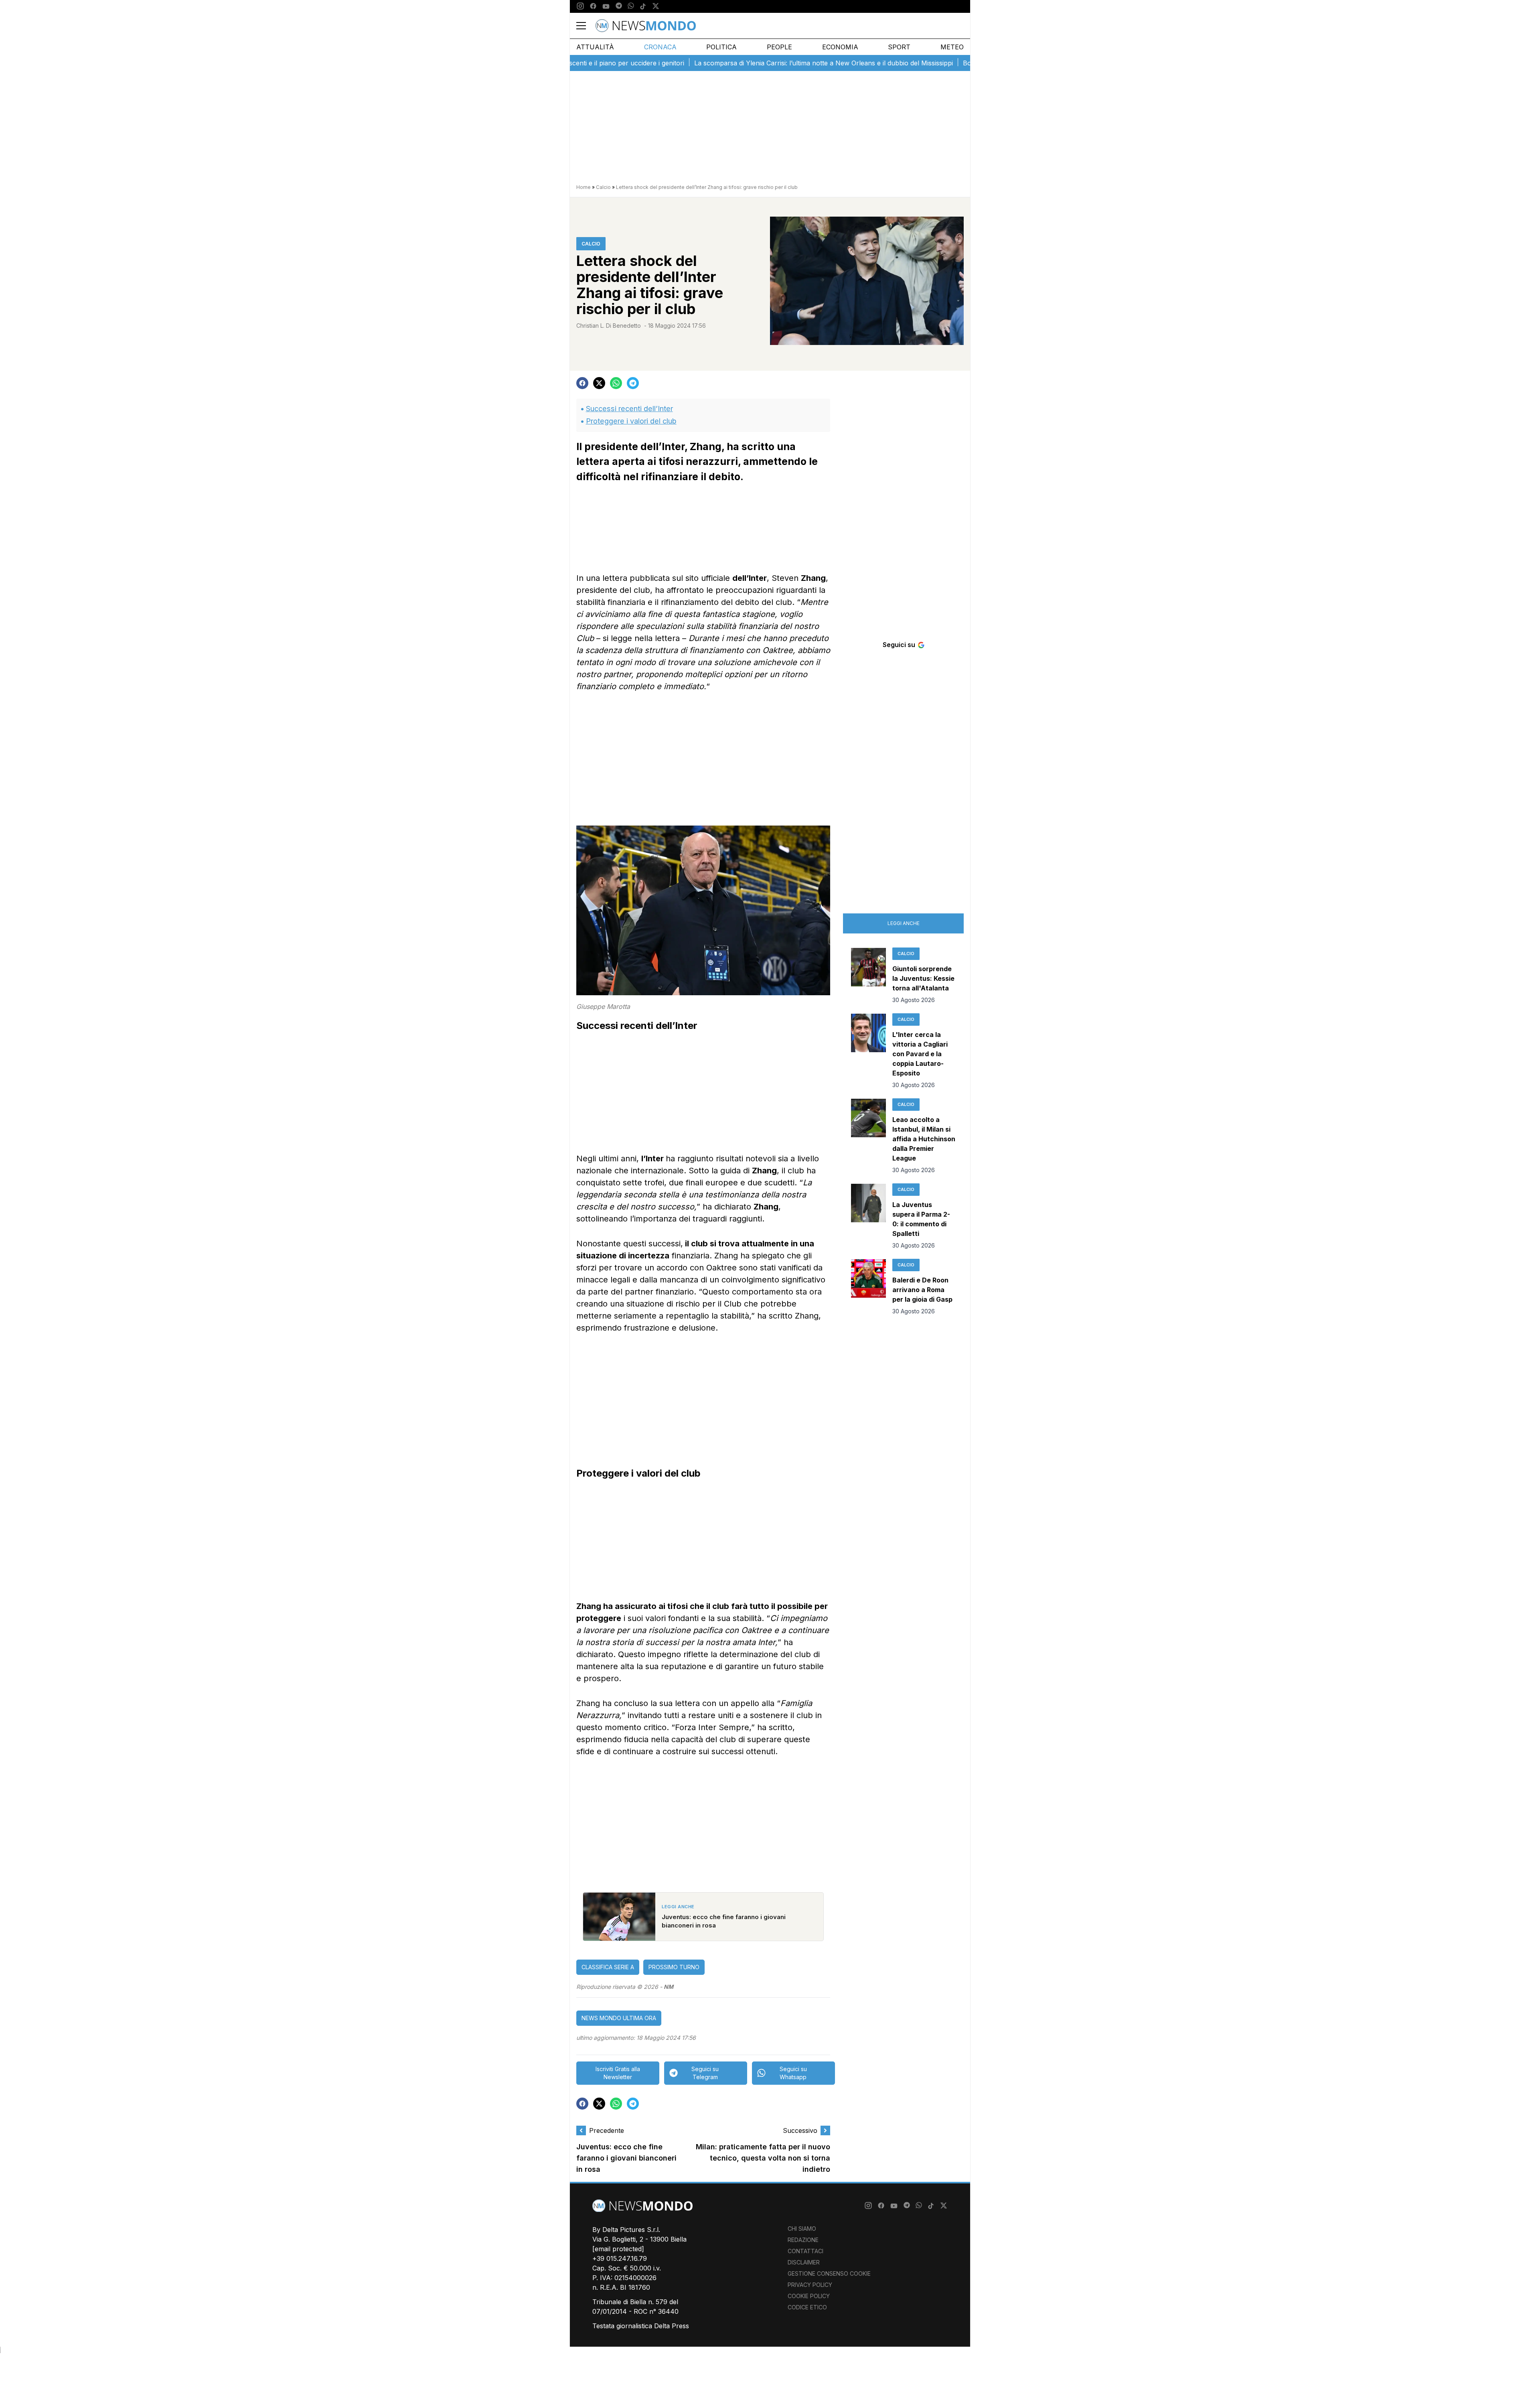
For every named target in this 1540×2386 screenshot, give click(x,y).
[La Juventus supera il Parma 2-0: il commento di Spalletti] (868, 1217)
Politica (721, 47)
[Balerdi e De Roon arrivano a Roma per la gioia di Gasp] (868, 1287)
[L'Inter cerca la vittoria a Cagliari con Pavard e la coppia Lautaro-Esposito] (868, 1051)
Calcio (603, 187)
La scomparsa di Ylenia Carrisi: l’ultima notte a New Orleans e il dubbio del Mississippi (727, 63)
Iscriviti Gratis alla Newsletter (618, 2073)
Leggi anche (904, 923)
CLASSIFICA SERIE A (608, 1967)
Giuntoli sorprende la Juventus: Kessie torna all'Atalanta (923, 978)
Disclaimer (804, 2262)
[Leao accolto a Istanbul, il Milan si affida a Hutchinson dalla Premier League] (868, 1136)
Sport (899, 47)
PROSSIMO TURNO (674, 1967)
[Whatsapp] (631, 6)
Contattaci (805, 2251)
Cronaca (660, 47)
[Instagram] (580, 6)
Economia (840, 47)
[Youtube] (606, 6)
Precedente (607, 2130)
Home (584, 187)
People (779, 47)
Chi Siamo (802, 2229)
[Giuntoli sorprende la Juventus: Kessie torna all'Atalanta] (868, 976)
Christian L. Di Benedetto (609, 326)
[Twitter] (656, 6)
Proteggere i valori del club (631, 421)
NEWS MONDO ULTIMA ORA (619, 2018)
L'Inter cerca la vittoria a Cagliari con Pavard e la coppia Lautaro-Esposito (920, 1054)
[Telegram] (619, 6)
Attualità (595, 47)
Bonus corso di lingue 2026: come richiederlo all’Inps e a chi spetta (969, 63)
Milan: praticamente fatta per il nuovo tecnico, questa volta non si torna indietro (763, 2158)
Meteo (952, 47)
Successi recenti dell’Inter (629, 409)
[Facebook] (593, 6)
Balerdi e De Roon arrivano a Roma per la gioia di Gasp (922, 1290)
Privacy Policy (810, 2285)
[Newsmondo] (646, 26)
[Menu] (586, 26)
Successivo (800, 2130)
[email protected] (618, 2249)
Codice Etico (807, 2307)
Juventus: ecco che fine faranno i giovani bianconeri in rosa (626, 2158)
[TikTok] (643, 6)
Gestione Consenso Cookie (829, 2273)
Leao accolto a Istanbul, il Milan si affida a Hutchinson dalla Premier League (924, 1139)
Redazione (803, 2240)
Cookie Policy (809, 2296)
